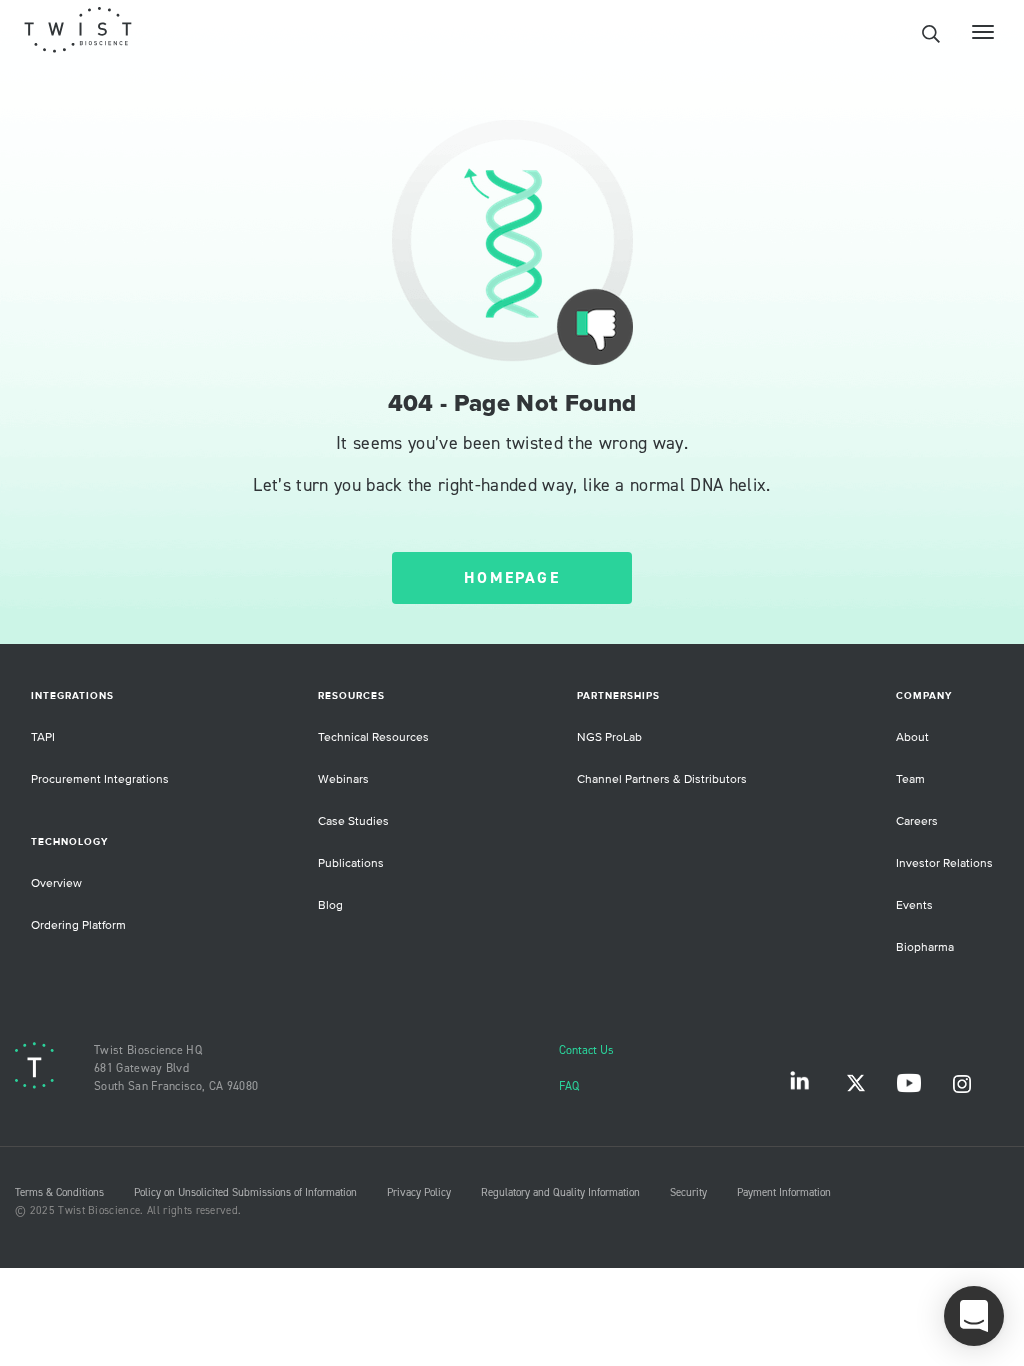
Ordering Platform (78, 925)
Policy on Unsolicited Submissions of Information (245, 1193)
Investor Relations (944, 863)
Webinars (343, 779)
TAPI (43, 737)
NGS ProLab (609, 737)
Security (688, 1193)
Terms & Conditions (59, 1193)
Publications (351, 863)
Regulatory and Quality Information (560, 1193)
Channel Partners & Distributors (662, 779)
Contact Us (586, 1050)
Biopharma (925, 947)
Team (910, 779)
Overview (56, 883)
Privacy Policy (419, 1193)
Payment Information (784, 1193)
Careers (917, 821)
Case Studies (353, 821)
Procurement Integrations (100, 779)
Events (914, 905)
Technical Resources (373, 737)
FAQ (569, 1086)
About (912, 737)
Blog (330, 905)
